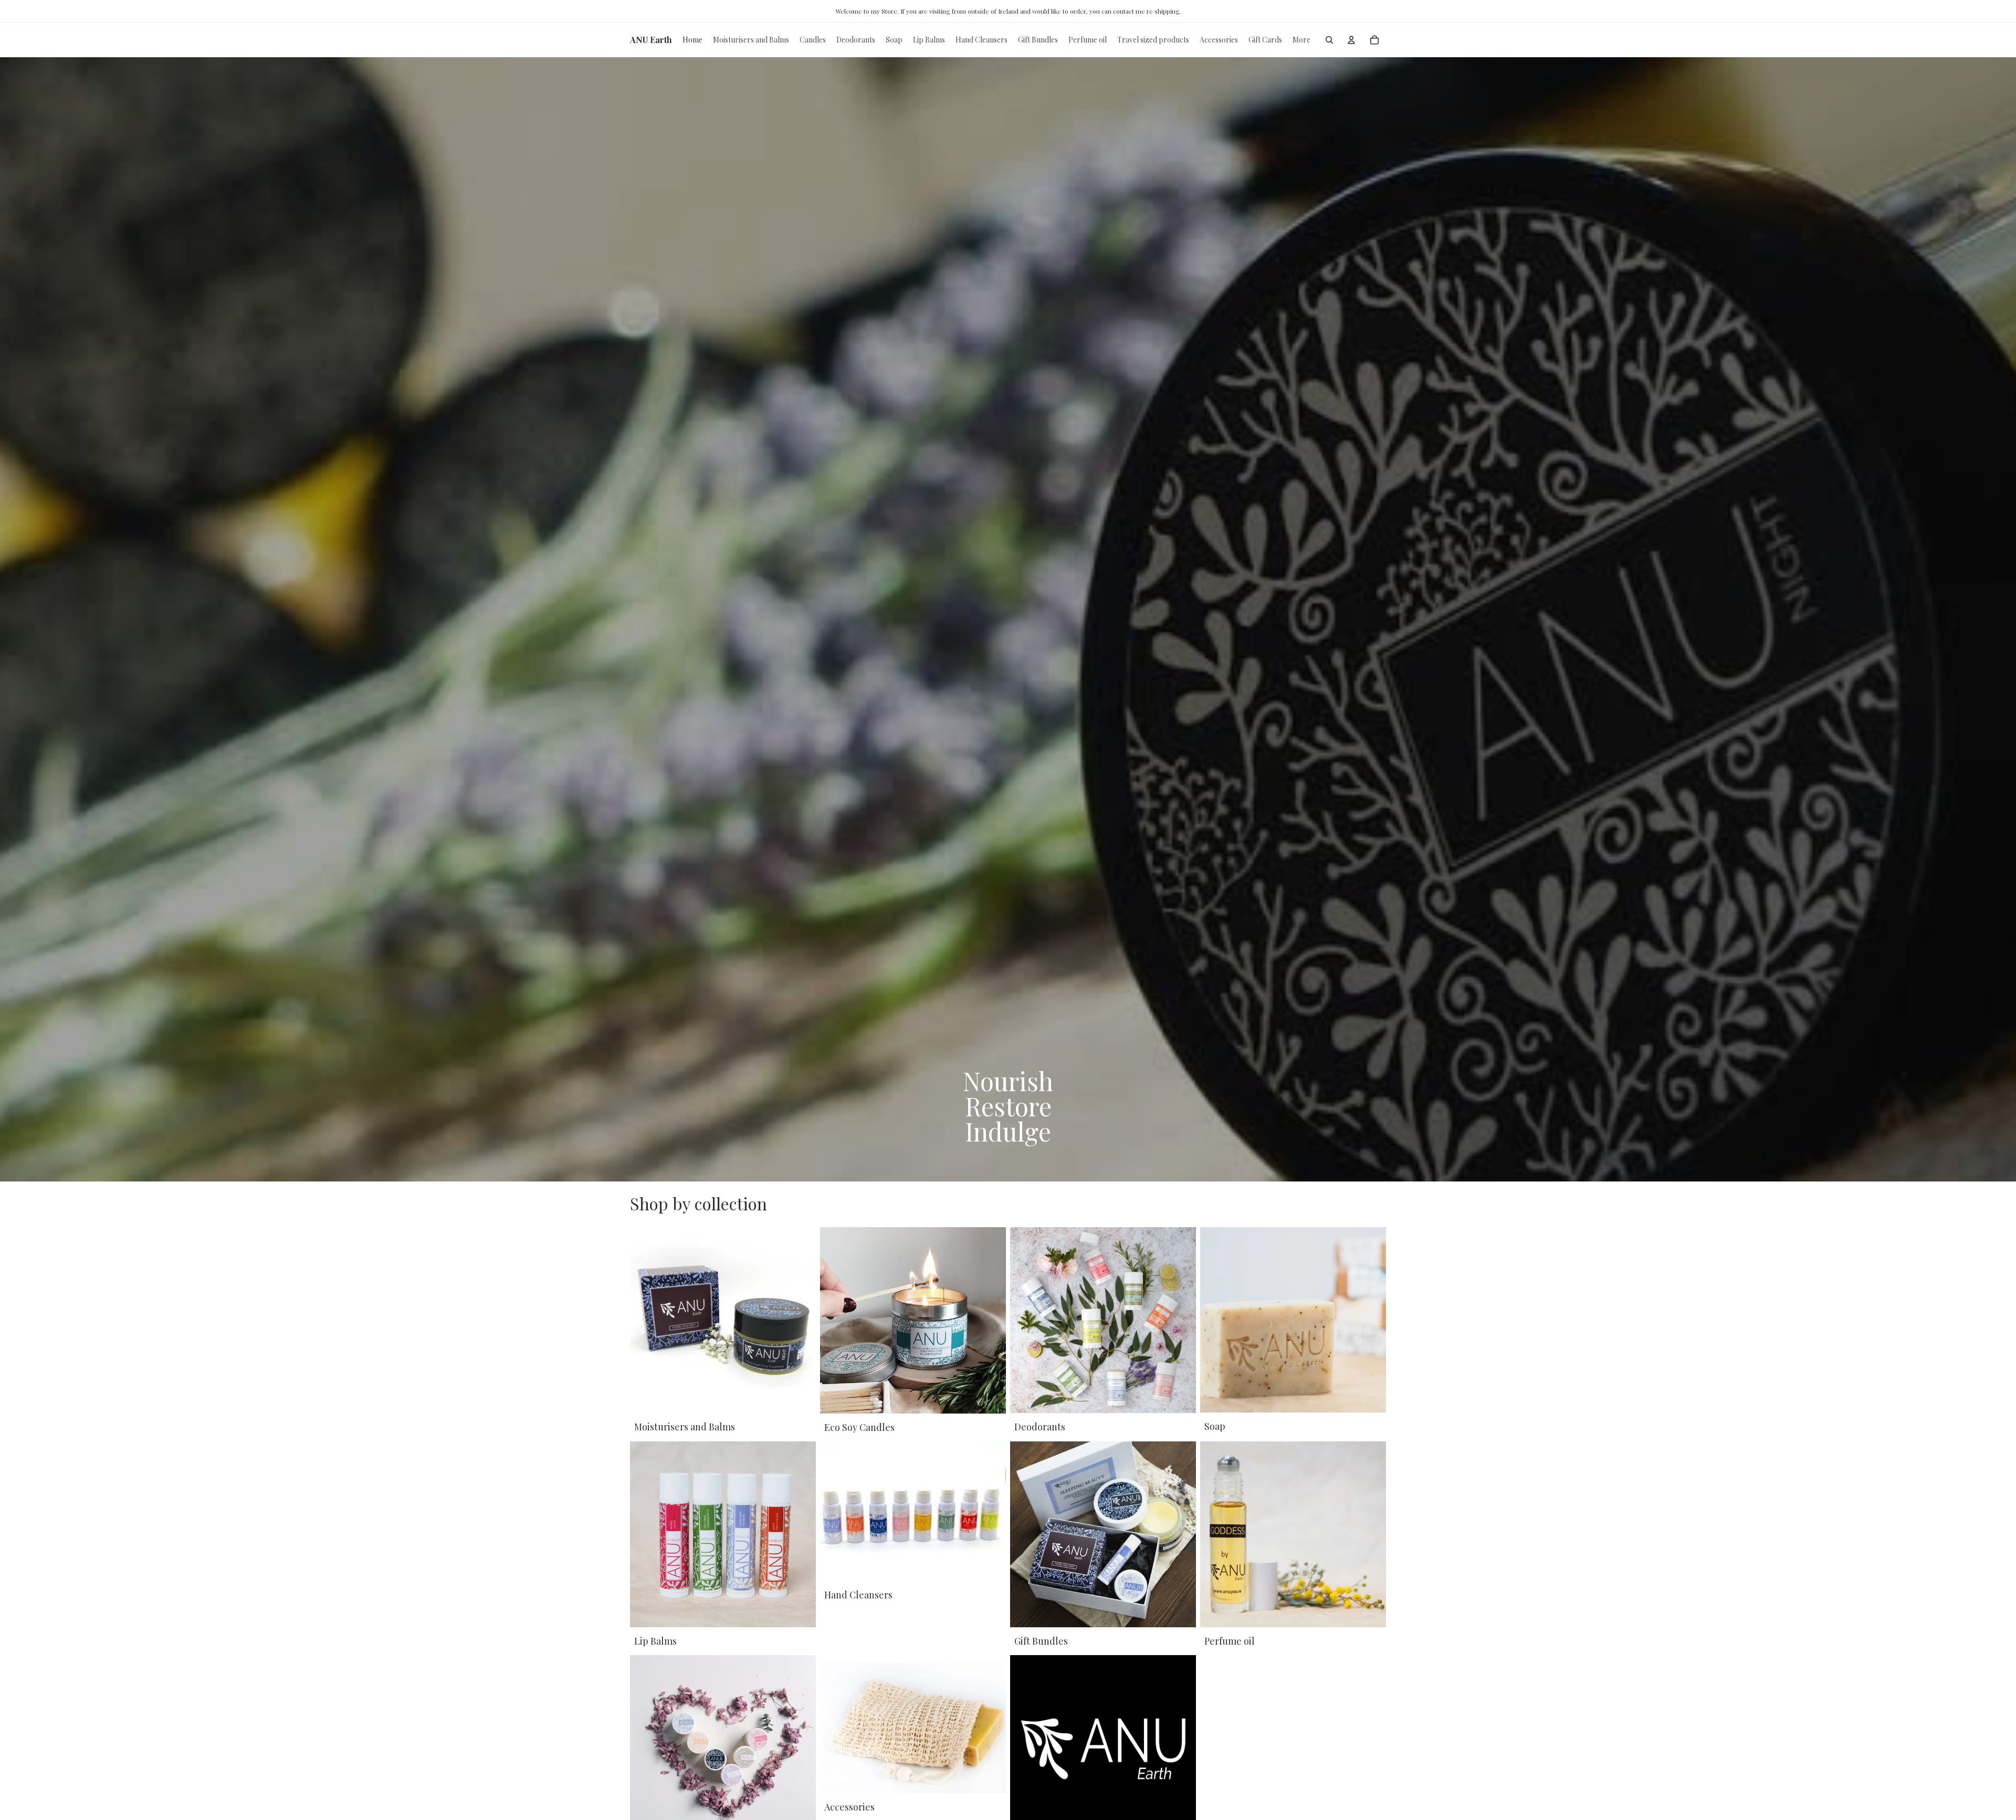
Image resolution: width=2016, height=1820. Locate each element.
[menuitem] (1301, 40)
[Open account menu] (1351, 40)
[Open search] (1329, 40)
